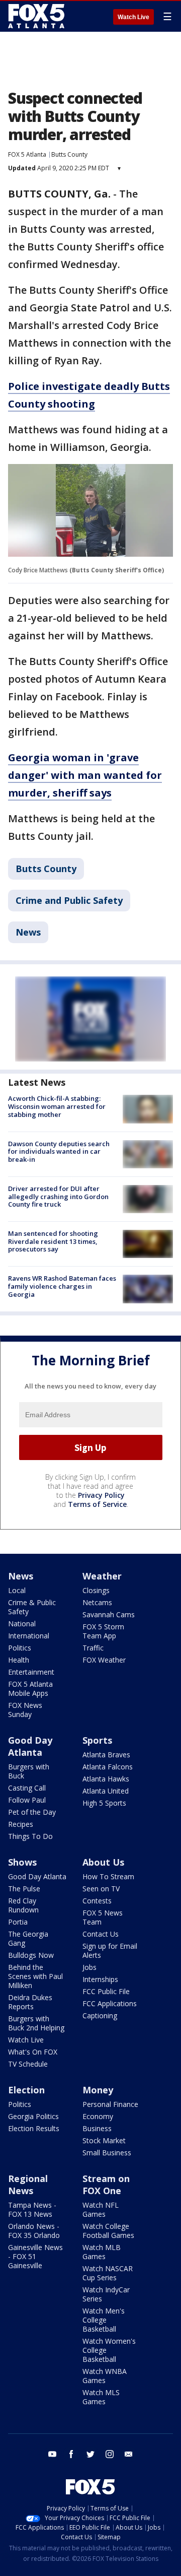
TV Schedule (28, 2064)
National (22, 1624)
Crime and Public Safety (69, 900)
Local (17, 1590)
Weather (102, 1576)
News (28, 932)
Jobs (89, 1967)
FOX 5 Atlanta (27, 154)
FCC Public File (106, 1991)
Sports (97, 1740)
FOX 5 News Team (103, 1917)
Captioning (100, 2016)
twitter (90, 2454)
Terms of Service (97, 1504)
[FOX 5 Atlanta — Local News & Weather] (37, 16)
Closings (96, 1590)
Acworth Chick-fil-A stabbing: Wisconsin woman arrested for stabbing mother (57, 1106)
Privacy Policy (101, 1495)
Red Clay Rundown (23, 1905)
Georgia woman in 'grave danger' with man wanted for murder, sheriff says (85, 775)
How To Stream (108, 1876)
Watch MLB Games (102, 2252)
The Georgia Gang (28, 1938)
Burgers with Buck (29, 1771)
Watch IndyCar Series (106, 2294)
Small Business (107, 2153)
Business (97, 2128)
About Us (103, 1862)
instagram (110, 2454)
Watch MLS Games (101, 2397)
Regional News (28, 2185)
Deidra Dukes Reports (30, 2002)
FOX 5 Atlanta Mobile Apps (30, 1689)
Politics (20, 1648)
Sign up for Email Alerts (110, 1951)
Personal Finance (110, 2104)
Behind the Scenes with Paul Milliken (35, 1976)
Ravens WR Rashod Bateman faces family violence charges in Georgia (62, 1286)
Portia (18, 1922)
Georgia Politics (33, 2116)
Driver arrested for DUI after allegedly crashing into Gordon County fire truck (58, 1196)
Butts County (69, 154)
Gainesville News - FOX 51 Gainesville (35, 2256)
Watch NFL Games (101, 2209)
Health (19, 1660)
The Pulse (24, 1889)
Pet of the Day (32, 1812)
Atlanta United (106, 1791)
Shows (22, 1862)
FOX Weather (104, 1660)
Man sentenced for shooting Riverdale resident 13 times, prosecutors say (53, 1241)
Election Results (34, 2128)
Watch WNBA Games (105, 2376)
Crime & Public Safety (32, 1607)
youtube (52, 2454)
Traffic (93, 1648)
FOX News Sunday (25, 1710)
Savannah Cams (109, 1614)
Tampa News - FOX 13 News (32, 2209)
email (129, 2454)
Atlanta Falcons (108, 1767)
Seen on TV (101, 1889)
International (29, 1636)
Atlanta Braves (106, 1755)
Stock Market (104, 2140)
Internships (100, 1979)
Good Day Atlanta (30, 1746)
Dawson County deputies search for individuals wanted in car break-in (59, 1151)
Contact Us (101, 1934)
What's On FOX (33, 2052)
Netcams (97, 1602)
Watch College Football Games (108, 2231)
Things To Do (30, 1836)
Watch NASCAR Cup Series (108, 2273)
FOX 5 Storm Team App (103, 1631)
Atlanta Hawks (106, 1779)
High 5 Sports (104, 1803)
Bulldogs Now (31, 1955)
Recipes (21, 1824)
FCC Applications (110, 2003)
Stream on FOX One (106, 2185)
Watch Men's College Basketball (104, 2320)
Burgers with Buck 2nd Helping (36, 2023)
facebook (71, 2454)
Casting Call (27, 1788)
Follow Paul (27, 1800)
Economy (98, 2116)
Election (26, 2090)
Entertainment (31, 1672)
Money (98, 2090)
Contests (97, 1901)
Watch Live (133, 17)
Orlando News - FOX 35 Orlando (34, 2231)
